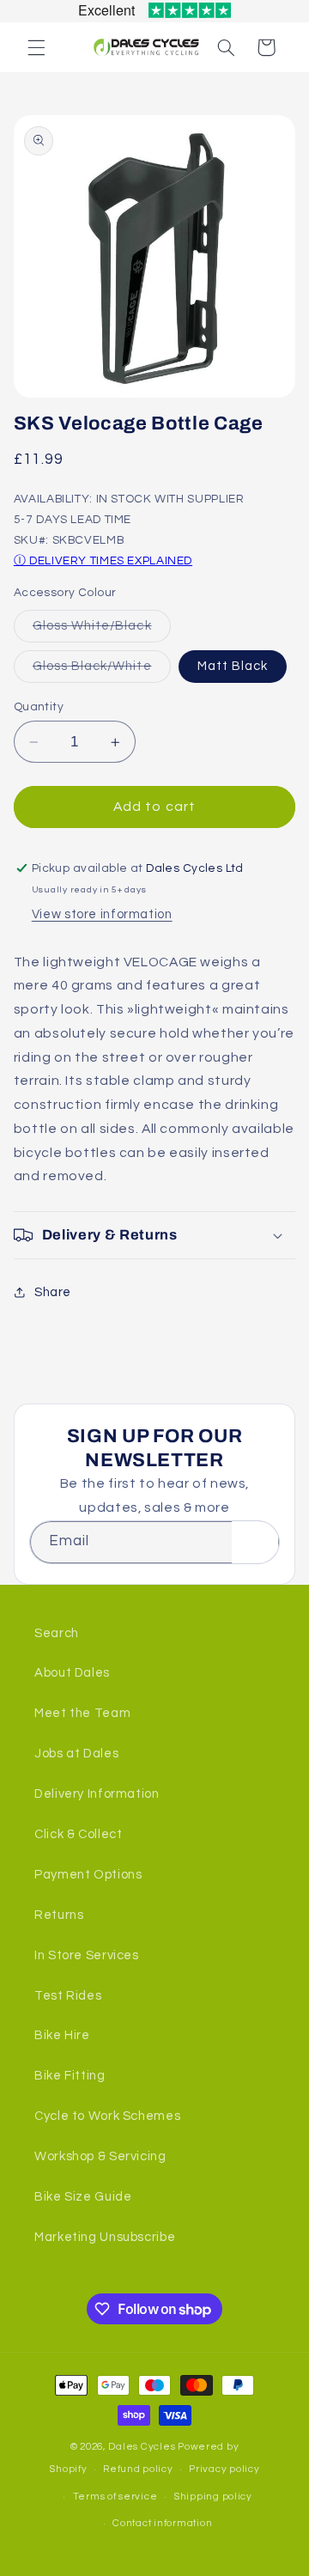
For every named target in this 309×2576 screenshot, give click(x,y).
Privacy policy (224, 2469)
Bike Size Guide (83, 2197)
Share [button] (53, 1292)
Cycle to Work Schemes (107, 2116)
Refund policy (138, 2469)
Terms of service (115, 2497)
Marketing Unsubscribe (105, 2237)
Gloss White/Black (102, 630)
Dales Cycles (142, 2447)
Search (57, 1633)
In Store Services (87, 1955)
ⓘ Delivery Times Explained (103, 561)
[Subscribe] (255, 1542)
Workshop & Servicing (100, 2156)
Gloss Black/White (102, 671)
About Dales (72, 1673)
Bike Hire (62, 2035)
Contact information (162, 2523)
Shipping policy (213, 2497)
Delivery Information (97, 1794)
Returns (59, 1915)
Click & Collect (78, 1834)
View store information (102, 914)
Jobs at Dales (76, 1754)
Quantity (39, 707)
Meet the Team (82, 1713)
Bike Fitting (70, 2076)
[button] (36, 47)
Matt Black (233, 666)
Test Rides (68, 1996)
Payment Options (88, 1875)
